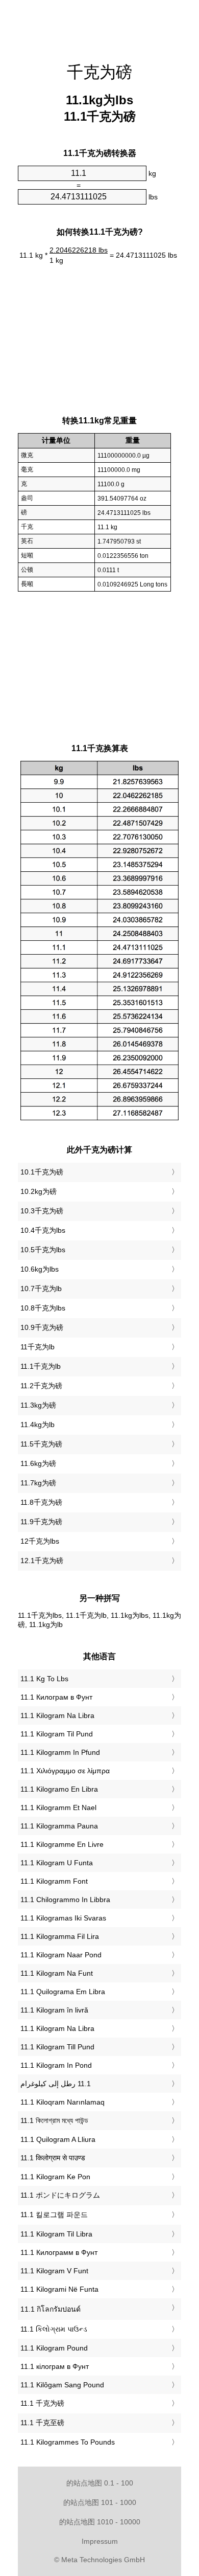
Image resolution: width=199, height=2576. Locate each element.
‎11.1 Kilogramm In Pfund (60, 1752)
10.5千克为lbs (43, 1250)
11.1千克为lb (41, 1366)
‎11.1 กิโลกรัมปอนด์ (51, 2309)
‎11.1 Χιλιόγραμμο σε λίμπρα (65, 1771)
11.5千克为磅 (41, 1444)
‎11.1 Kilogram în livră (54, 2010)
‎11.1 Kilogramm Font (54, 1881)
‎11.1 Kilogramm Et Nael (58, 1807)
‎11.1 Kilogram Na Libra (57, 1715)
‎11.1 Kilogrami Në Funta (59, 2289)
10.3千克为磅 (42, 1211)
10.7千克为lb (41, 1289)
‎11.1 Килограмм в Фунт (59, 2252)
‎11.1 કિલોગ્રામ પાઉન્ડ (54, 2329)
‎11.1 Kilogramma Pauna (59, 1826)
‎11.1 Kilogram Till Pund (57, 2047)
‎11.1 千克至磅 (42, 2423)
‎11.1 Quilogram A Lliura (58, 2139)
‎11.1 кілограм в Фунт (55, 2366)
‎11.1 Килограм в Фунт (56, 1697)
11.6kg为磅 (38, 1463)
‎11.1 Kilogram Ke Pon (55, 2177)
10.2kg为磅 (39, 1191)
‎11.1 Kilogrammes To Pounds (68, 2442)
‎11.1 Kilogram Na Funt (57, 1973)
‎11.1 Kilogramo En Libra (59, 1789)
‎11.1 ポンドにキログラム (60, 2195)
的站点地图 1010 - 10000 (100, 2522)
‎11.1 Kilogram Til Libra (56, 2234)
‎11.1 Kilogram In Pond (56, 2065)
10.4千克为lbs (43, 1230)
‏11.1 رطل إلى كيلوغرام (56, 2084)
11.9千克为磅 (41, 1522)
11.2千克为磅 (41, 1386)
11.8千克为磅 (41, 1502)
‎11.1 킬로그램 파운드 (54, 2215)
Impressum (100, 2541)
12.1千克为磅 (42, 1561)
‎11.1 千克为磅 (42, 2403)
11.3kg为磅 (38, 1405)
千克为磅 (99, 72)
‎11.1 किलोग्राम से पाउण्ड (53, 2158)
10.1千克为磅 (42, 1172)
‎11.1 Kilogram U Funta (57, 1863)
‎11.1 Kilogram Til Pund (57, 1734)
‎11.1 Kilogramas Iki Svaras (63, 1918)
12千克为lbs (40, 1541)
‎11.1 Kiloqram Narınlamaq (63, 2102)
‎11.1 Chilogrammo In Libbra (65, 1900)
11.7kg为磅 (38, 1483)
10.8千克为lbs (43, 1308)
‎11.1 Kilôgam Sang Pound (62, 2385)
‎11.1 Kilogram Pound (54, 2348)
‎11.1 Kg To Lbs (44, 1679)
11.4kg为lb (38, 1425)
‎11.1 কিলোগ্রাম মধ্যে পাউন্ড (54, 2120)
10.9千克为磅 (42, 1327)
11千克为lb (38, 1347)
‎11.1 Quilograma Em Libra (63, 1992)
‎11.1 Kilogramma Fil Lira (60, 1936)
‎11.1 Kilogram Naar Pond (61, 1955)
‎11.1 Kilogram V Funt (54, 2271)
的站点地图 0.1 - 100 (100, 2483)
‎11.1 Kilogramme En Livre (62, 1844)
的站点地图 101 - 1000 (100, 2502)
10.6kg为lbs (40, 1269)
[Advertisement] (99, 26)
